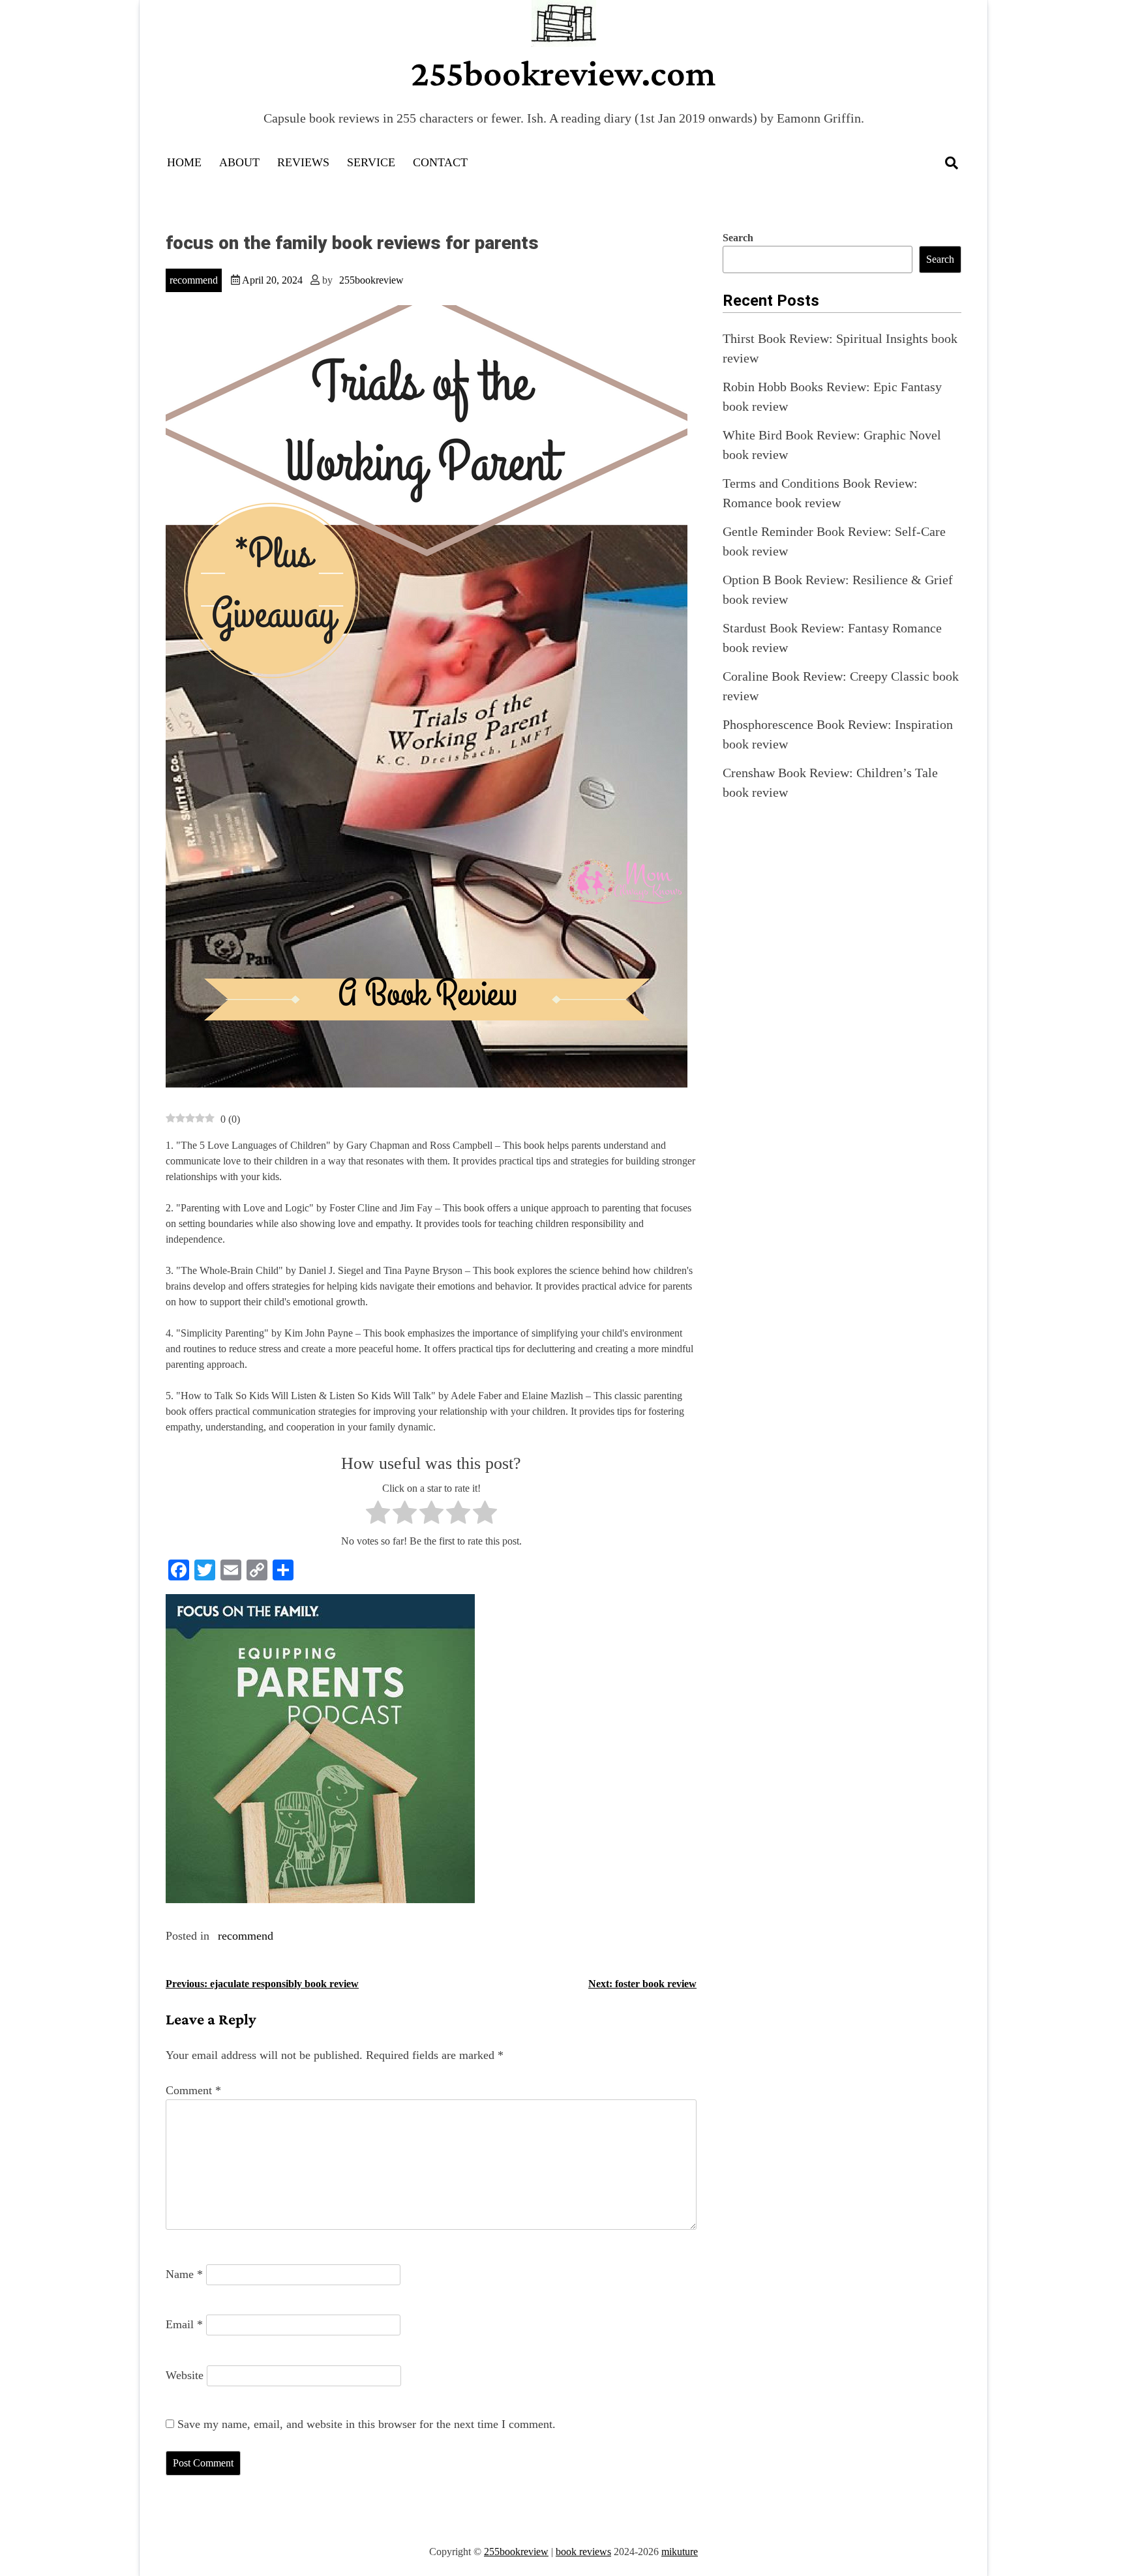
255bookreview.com (563, 73)
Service (371, 162)
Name (184, 2274)
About (239, 162)
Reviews (303, 162)
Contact (440, 162)
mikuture (680, 2552)
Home (184, 162)
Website (185, 2375)
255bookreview (371, 280)
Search (738, 238)
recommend (194, 280)
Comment (193, 2090)
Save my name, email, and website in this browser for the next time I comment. (367, 2424)
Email (184, 2324)
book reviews (583, 2552)
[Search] (952, 163)
